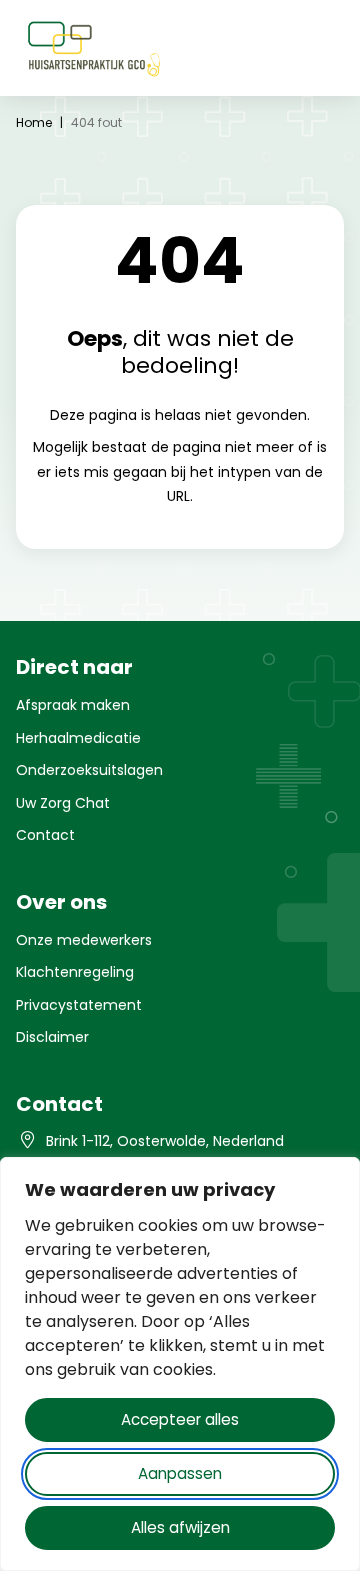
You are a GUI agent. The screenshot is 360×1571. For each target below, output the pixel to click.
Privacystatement (79, 1005)
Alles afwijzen (180, 1527)
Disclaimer (52, 1037)
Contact (45, 835)
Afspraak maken (73, 705)
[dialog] (180, 1364)
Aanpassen (180, 1473)
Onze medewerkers (84, 940)
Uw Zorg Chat (63, 803)
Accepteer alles (180, 1419)
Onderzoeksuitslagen (89, 770)
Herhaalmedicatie (78, 738)
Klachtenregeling (75, 972)
